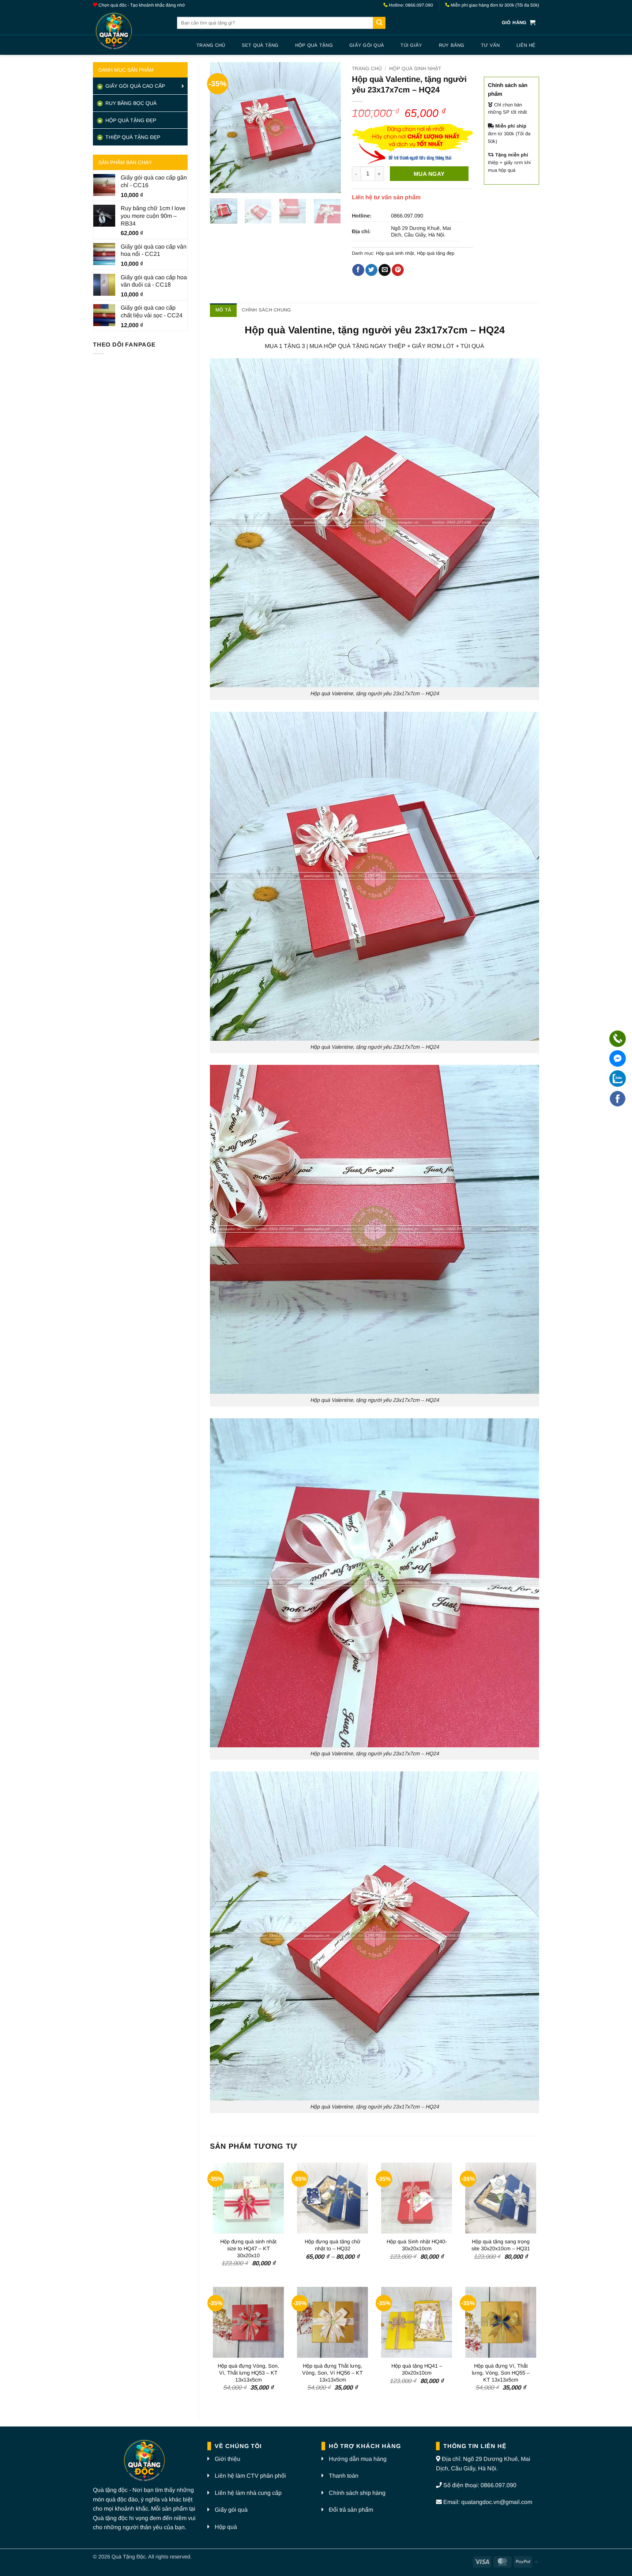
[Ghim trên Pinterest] (398, 270)
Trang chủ (211, 45)
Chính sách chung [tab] (266, 310)
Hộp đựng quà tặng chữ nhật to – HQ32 (333, 2245)
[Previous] (222, 128)
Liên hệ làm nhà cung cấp (248, 2493)
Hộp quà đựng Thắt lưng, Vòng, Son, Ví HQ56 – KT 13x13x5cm (332, 2373)
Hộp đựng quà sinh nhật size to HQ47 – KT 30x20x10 (248, 2248)
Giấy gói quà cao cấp (134, 86)
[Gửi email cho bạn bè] (385, 270)
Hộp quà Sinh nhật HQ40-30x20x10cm (417, 2245)
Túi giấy (411, 45)
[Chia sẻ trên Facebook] (358, 270)
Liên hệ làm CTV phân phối (250, 2476)
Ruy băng (452, 45)
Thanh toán (344, 2476)
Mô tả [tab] (223, 310)
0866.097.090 (407, 216)
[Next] (329, 128)
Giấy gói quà (367, 45)
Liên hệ (526, 45)
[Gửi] (379, 23)
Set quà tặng (260, 45)
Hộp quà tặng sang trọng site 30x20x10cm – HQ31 (501, 2245)
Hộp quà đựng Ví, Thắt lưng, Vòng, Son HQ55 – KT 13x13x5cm (501, 2373)
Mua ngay (429, 174)
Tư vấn (490, 45)
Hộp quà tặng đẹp (436, 253)
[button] (519, 23)
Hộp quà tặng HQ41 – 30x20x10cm (417, 2369)
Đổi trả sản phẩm (351, 2510)
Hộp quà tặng (314, 45)
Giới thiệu (227, 2459)
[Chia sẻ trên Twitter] (371, 270)
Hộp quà (226, 2527)
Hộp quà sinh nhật (415, 69)
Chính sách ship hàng (357, 2493)
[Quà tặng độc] (129, 32)
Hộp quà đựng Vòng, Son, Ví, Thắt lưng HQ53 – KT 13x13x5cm (248, 2373)
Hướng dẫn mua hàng (358, 2459)
